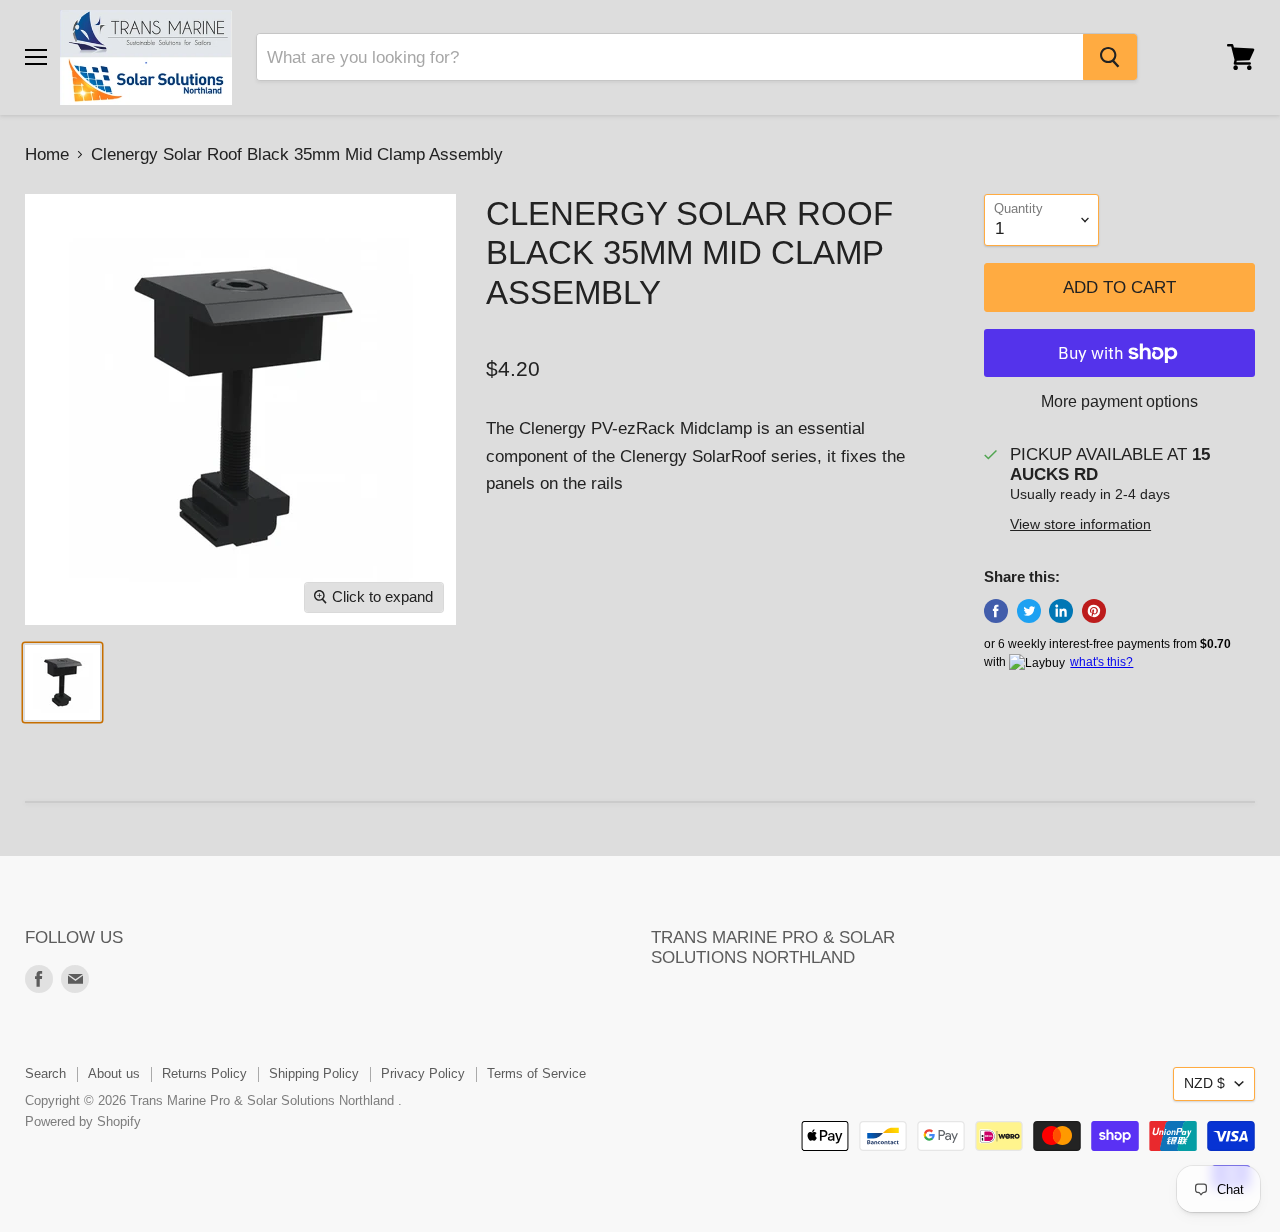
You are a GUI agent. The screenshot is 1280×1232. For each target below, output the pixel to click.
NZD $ (1204, 1083)
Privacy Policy (423, 1073)
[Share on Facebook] (996, 611)
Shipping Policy (314, 1073)
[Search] (1110, 57)
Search (45, 1073)
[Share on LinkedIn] (1061, 611)
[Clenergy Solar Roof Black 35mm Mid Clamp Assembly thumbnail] (62, 682)
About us (114, 1073)
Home (47, 154)
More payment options (1119, 401)
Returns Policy (204, 1073)
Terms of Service (536, 1073)
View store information (1080, 524)
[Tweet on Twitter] (1029, 611)
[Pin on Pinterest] (1094, 611)
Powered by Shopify (83, 1121)
